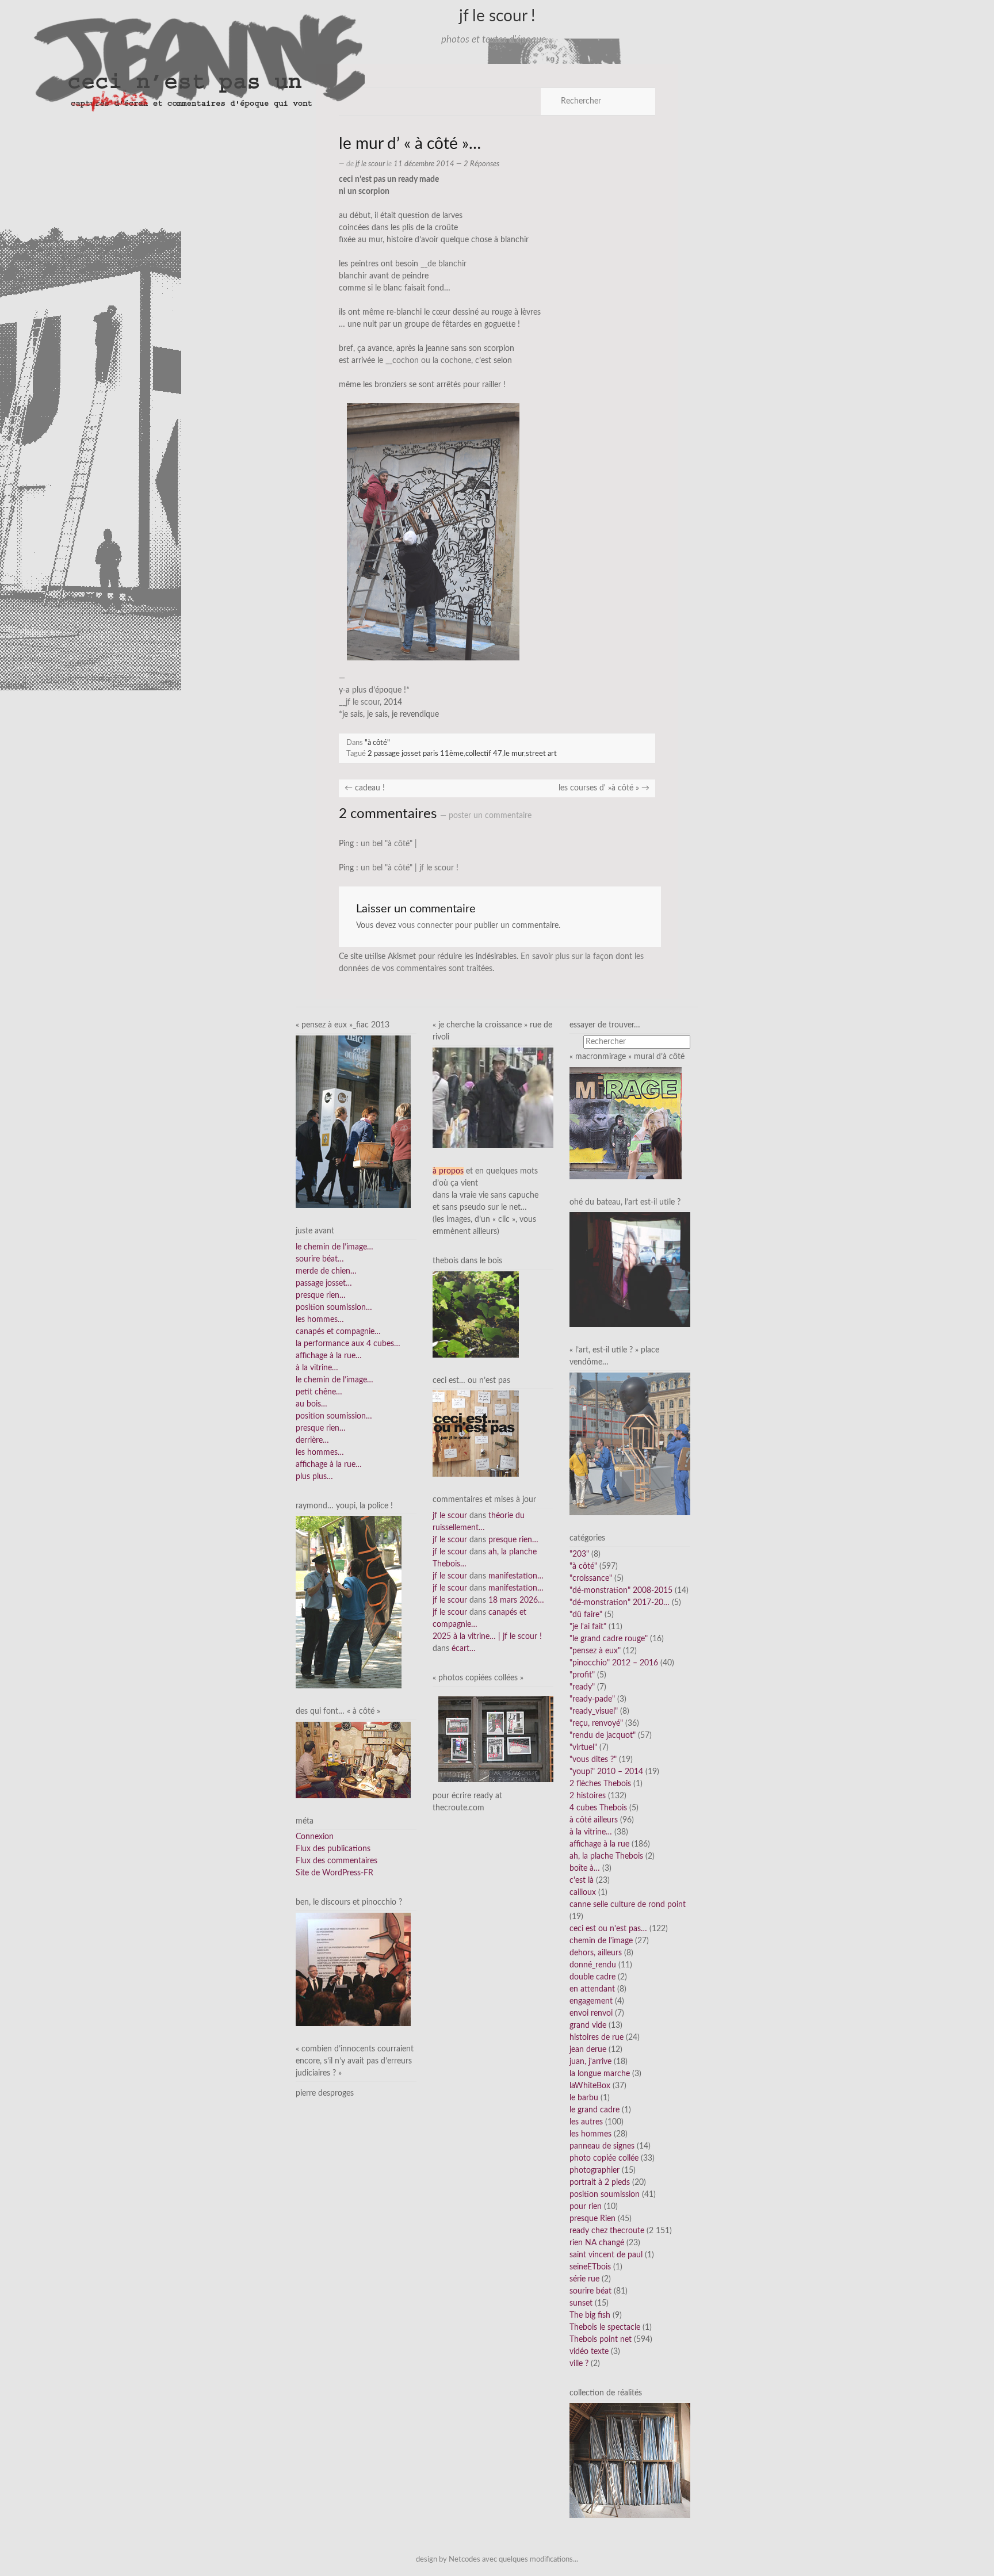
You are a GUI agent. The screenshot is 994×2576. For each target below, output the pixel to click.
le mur (514, 754)
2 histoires (588, 1796)
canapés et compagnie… (338, 1332)
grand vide (588, 2025)
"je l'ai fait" (588, 1627)
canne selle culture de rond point (628, 1905)
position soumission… (334, 1308)
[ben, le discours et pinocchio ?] (353, 1969)
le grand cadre (595, 2110)
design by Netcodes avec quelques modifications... (497, 2559)
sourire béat (590, 2291)
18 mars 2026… (516, 1600)
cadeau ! (365, 788)
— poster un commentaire (486, 816)
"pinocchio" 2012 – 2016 (614, 1663)
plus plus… (314, 1477)
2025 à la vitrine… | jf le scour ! (487, 1637)
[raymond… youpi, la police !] (349, 1602)
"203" (579, 1554)
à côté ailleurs (594, 1820)
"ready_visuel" (594, 1711)
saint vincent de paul (606, 2255)
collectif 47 (484, 754)
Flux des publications (333, 1849)
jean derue (588, 2050)
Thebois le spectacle (605, 2327)
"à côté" (377, 743)
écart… (464, 1649)
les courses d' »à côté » (604, 788)
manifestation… (516, 1576)
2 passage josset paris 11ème (416, 754)
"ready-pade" (592, 1699)
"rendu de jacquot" (603, 1736)
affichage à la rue (599, 1844)
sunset (581, 2303)
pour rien (586, 2207)
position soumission (605, 2195)
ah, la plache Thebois (606, 1856)
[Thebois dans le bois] (476, 1314)
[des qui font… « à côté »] (353, 1760)
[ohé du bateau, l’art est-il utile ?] (630, 1270)
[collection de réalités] (630, 2460)
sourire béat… (320, 1259)
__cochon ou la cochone (428, 361)
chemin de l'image (601, 1941)
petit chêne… (319, 1392)
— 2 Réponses (477, 164)
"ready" (582, 1687)
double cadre (592, 1977)
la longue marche (600, 2074)
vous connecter (425, 926)
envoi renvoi (591, 2013)
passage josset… (324, 1283)
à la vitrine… (317, 1368)
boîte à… (585, 1868)
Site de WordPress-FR (334, 1873)
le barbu (584, 2098)
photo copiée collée (604, 2158)
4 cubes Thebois (598, 1808)
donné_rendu (593, 1965)
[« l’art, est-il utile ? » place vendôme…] (630, 1443)
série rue (584, 2279)
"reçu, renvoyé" (596, 1723)
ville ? (579, 2364)
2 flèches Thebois (600, 1784)
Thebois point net (601, 2340)
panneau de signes (602, 2146)
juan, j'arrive (590, 2062)
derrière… (312, 1440)
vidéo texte (589, 2352)
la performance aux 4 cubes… (348, 1344)
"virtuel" (583, 1748)
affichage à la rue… (329, 1356)
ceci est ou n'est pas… (608, 1929)
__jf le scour (359, 702)
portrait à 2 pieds (600, 2183)
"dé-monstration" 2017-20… (620, 1603)
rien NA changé (597, 2243)
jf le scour (370, 164)
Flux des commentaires (337, 1861)
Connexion (315, 1837)
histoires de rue (597, 2038)
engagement (591, 2001)
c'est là (582, 1881)
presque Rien (592, 2219)
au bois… (311, 1404)
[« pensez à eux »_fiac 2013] (353, 1122)
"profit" (582, 1675)
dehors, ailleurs (596, 1953)
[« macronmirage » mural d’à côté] (626, 1123)
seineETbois (590, 2267)
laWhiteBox (590, 2086)
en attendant (592, 1989)
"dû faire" (586, 1615)
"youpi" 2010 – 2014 (606, 1772)
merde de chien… (326, 1271)
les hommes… (320, 1320)
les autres (586, 2122)
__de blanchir (444, 264)
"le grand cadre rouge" (609, 1639)
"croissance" (591, 1579)
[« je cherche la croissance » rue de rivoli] (493, 1098)
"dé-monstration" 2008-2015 (621, 1591)
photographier (595, 2170)
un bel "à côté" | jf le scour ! (410, 868)
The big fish (590, 2315)
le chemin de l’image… (334, 1247)
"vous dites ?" (593, 1760)
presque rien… (321, 1295)
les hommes (590, 2134)
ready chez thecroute (607, 2231)
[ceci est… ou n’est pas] (476, 1434)
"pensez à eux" (595, 1651)
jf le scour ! (497, 16)
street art (541, 754)
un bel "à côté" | (389, 844)
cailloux (583, 1893)
